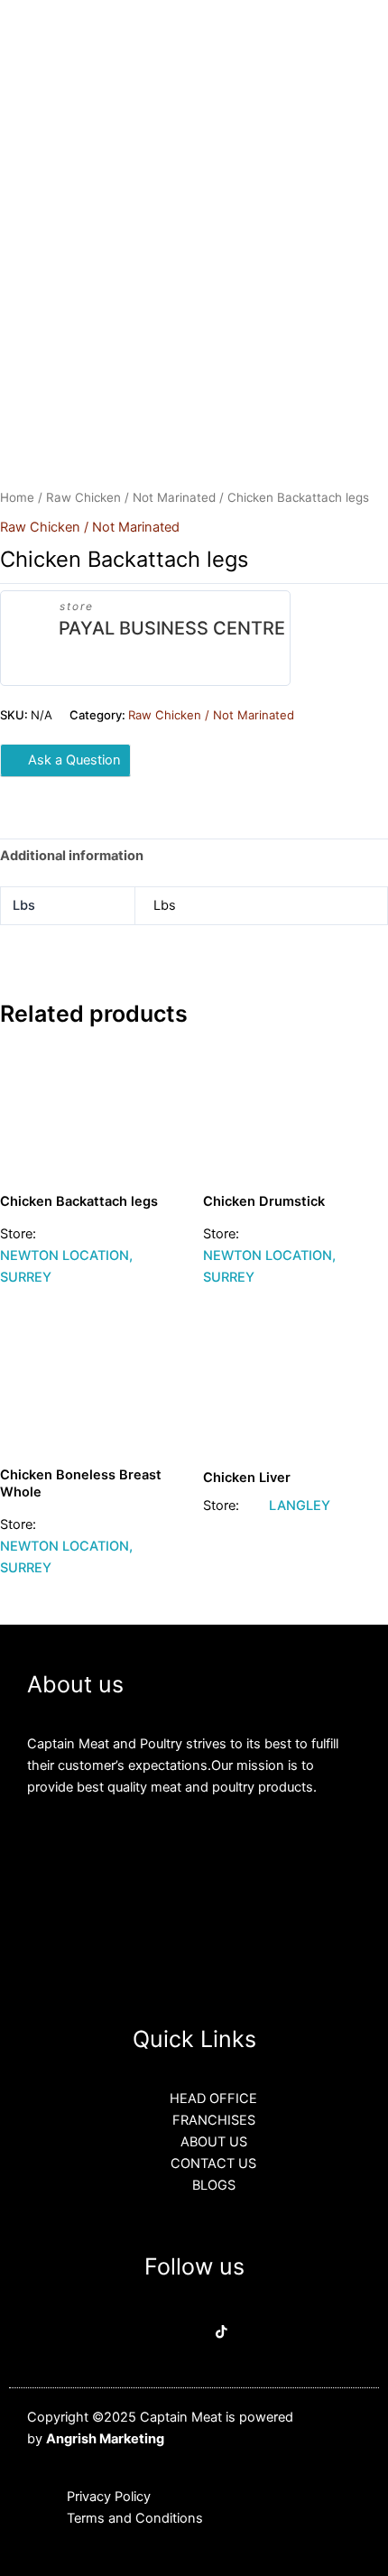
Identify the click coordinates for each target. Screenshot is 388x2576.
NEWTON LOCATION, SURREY (66, 1266)
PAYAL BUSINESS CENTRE (172, 628)
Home (17, 497)
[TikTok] (222, 2334)
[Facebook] (168, 2334)
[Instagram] (195, 2334)
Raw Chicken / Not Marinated (131, 497)
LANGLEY (300, 1506)
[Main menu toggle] (352, 35)
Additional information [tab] (72, 856)
